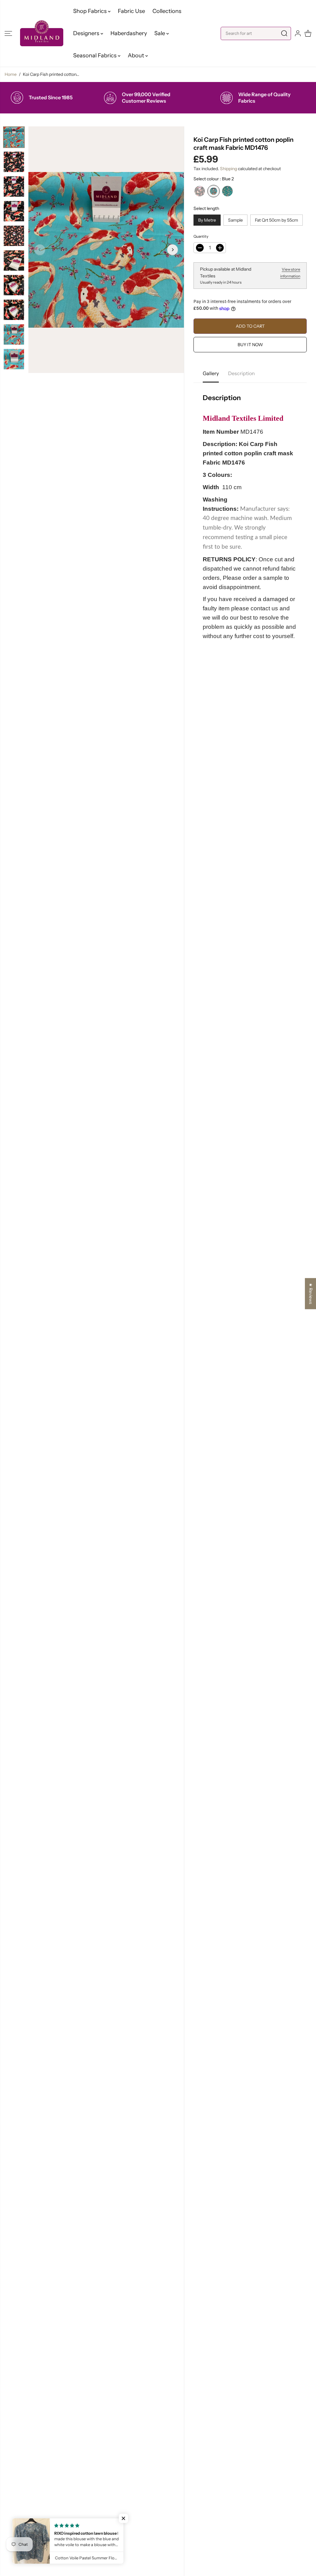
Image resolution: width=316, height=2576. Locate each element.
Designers (87, 33)
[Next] (173, 250)
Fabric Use (131, 11)
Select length (206, 208)
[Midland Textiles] (42, 33)
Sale (160, 33)
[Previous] (40, 250)
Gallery (211, 373)
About (137, 55)
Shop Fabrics (91, 11)
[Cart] (308, 33)
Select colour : (214, 179)
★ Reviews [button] (311, 1294)
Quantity (201, 236)
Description (241, 373)
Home (11, 74)
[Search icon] (284, 33)
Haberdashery (129, 33)
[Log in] (298, 33)
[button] (8, 33)
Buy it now (250, 345)
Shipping (229, 169)
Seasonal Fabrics (96, 55)
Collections (167, 11)
